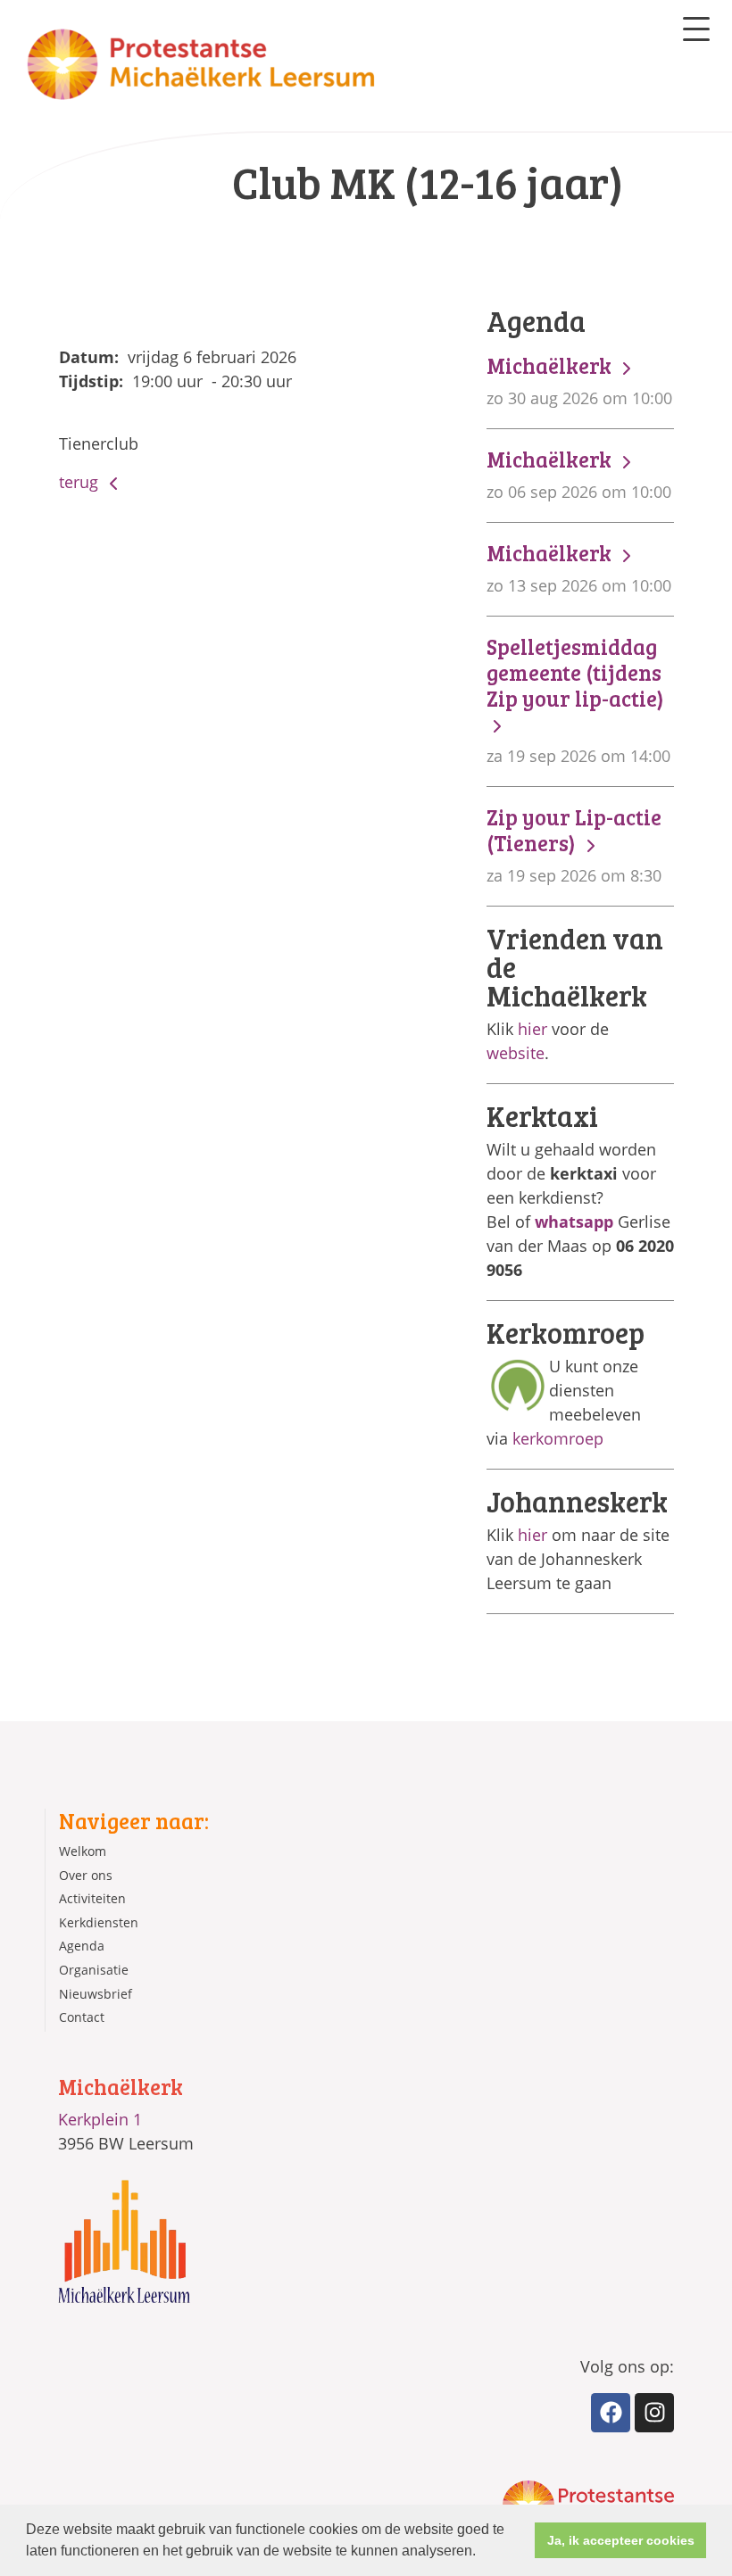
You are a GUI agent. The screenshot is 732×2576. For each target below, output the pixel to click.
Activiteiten (92, 1898)
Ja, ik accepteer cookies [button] (621, 2540)
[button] (482, 2553)
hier (532, 1029)
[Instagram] (654, 2413)
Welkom (83, 1851)
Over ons (86, 1875)
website (516, 1053)
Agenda (82, 1946)
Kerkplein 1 (100, 2119)
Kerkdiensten (99, 1922)
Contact (82, 2017)
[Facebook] (611, 2413)
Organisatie (94, 1970)
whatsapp (574, 1222)
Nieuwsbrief (96, 1994)
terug (81, 482)
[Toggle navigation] (696, 29)
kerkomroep (558, 1438)
